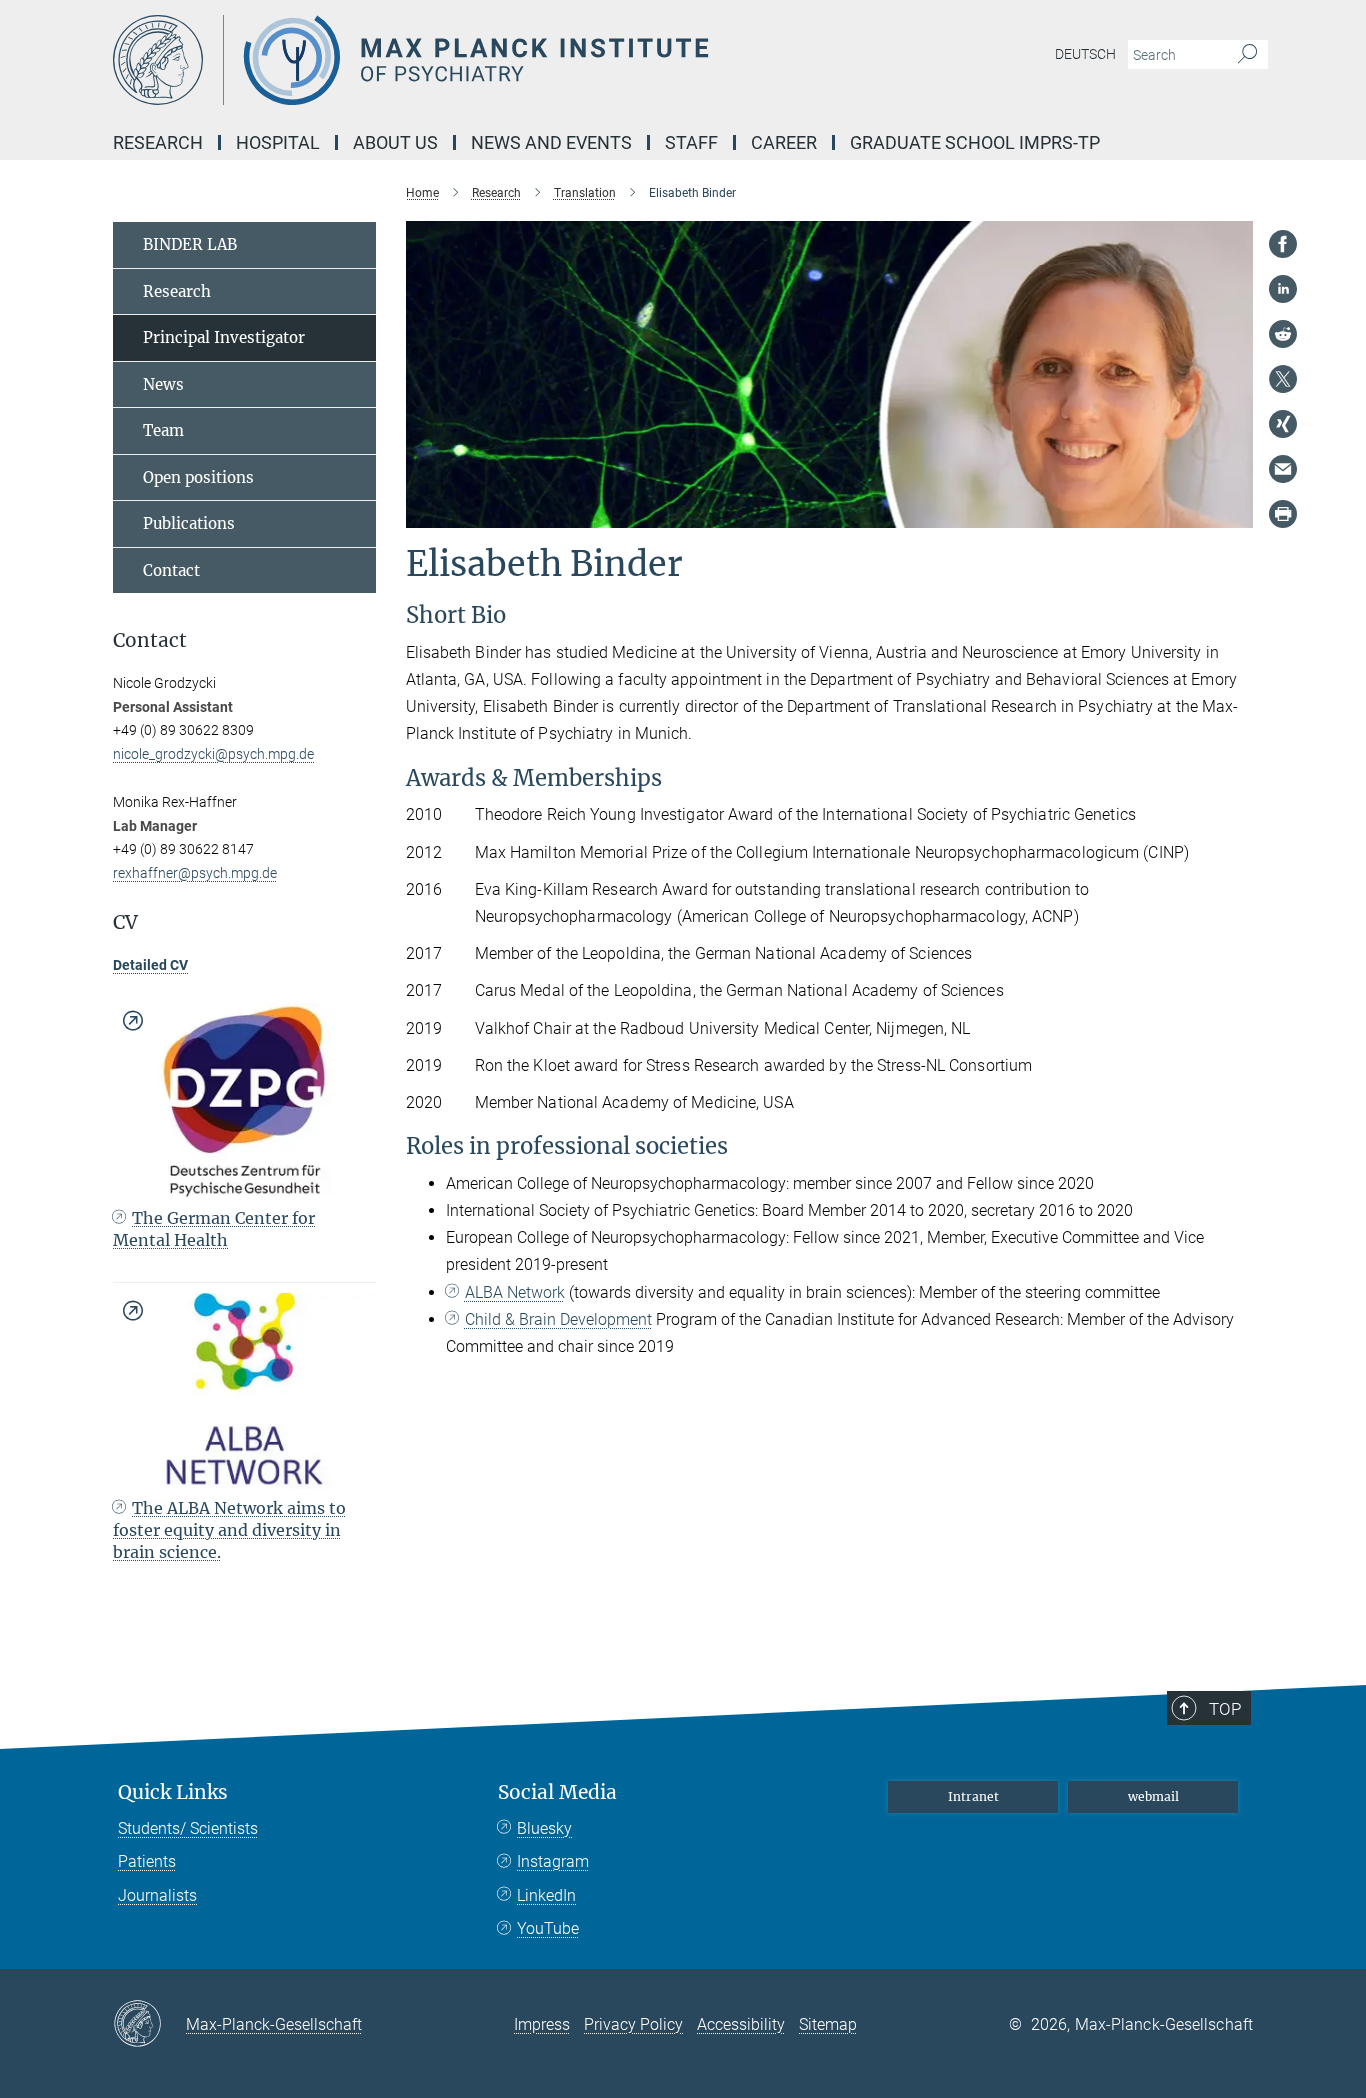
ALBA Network (515, 1292)
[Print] (1283, 514)
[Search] (1247, 55)
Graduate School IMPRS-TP (975, 142)
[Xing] (1283, 424)
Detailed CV (150, 965)
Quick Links (173, 1792)
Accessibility (741, 2024)
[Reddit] (1283, 334)
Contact (171, 570)
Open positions (198, 477)
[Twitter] (1283, 379)
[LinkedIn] (1283, 289)
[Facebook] (1283, 244)
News (163, 384)
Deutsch (1085, 54)
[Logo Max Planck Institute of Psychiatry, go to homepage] (488, 60)
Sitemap (828, 2024)
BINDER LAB (190, 244)
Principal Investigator (224, 337)
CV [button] (125, 922)
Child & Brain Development (558, 1319)
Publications (189, 523)
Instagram (553, 1861)
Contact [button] (150, 640)
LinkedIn (546, 1895)
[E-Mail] (1283, 469)
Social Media (557, 1792)
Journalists (157, 1895)
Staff (691, 142)
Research (177, 291)
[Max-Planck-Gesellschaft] (149, 2025)
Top (1225, 1709)
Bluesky (544, 1828)
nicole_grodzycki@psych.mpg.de (213, 754)
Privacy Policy (633, 2024)
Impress (542, 2024)
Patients (147, 1861)
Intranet (973, 1796)
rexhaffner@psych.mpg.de (195, 873)
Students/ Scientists (188, 1828)
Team (163, 430)
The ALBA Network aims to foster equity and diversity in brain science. (229, 1530)
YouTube (548, 1928)
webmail (1153, 1796)
